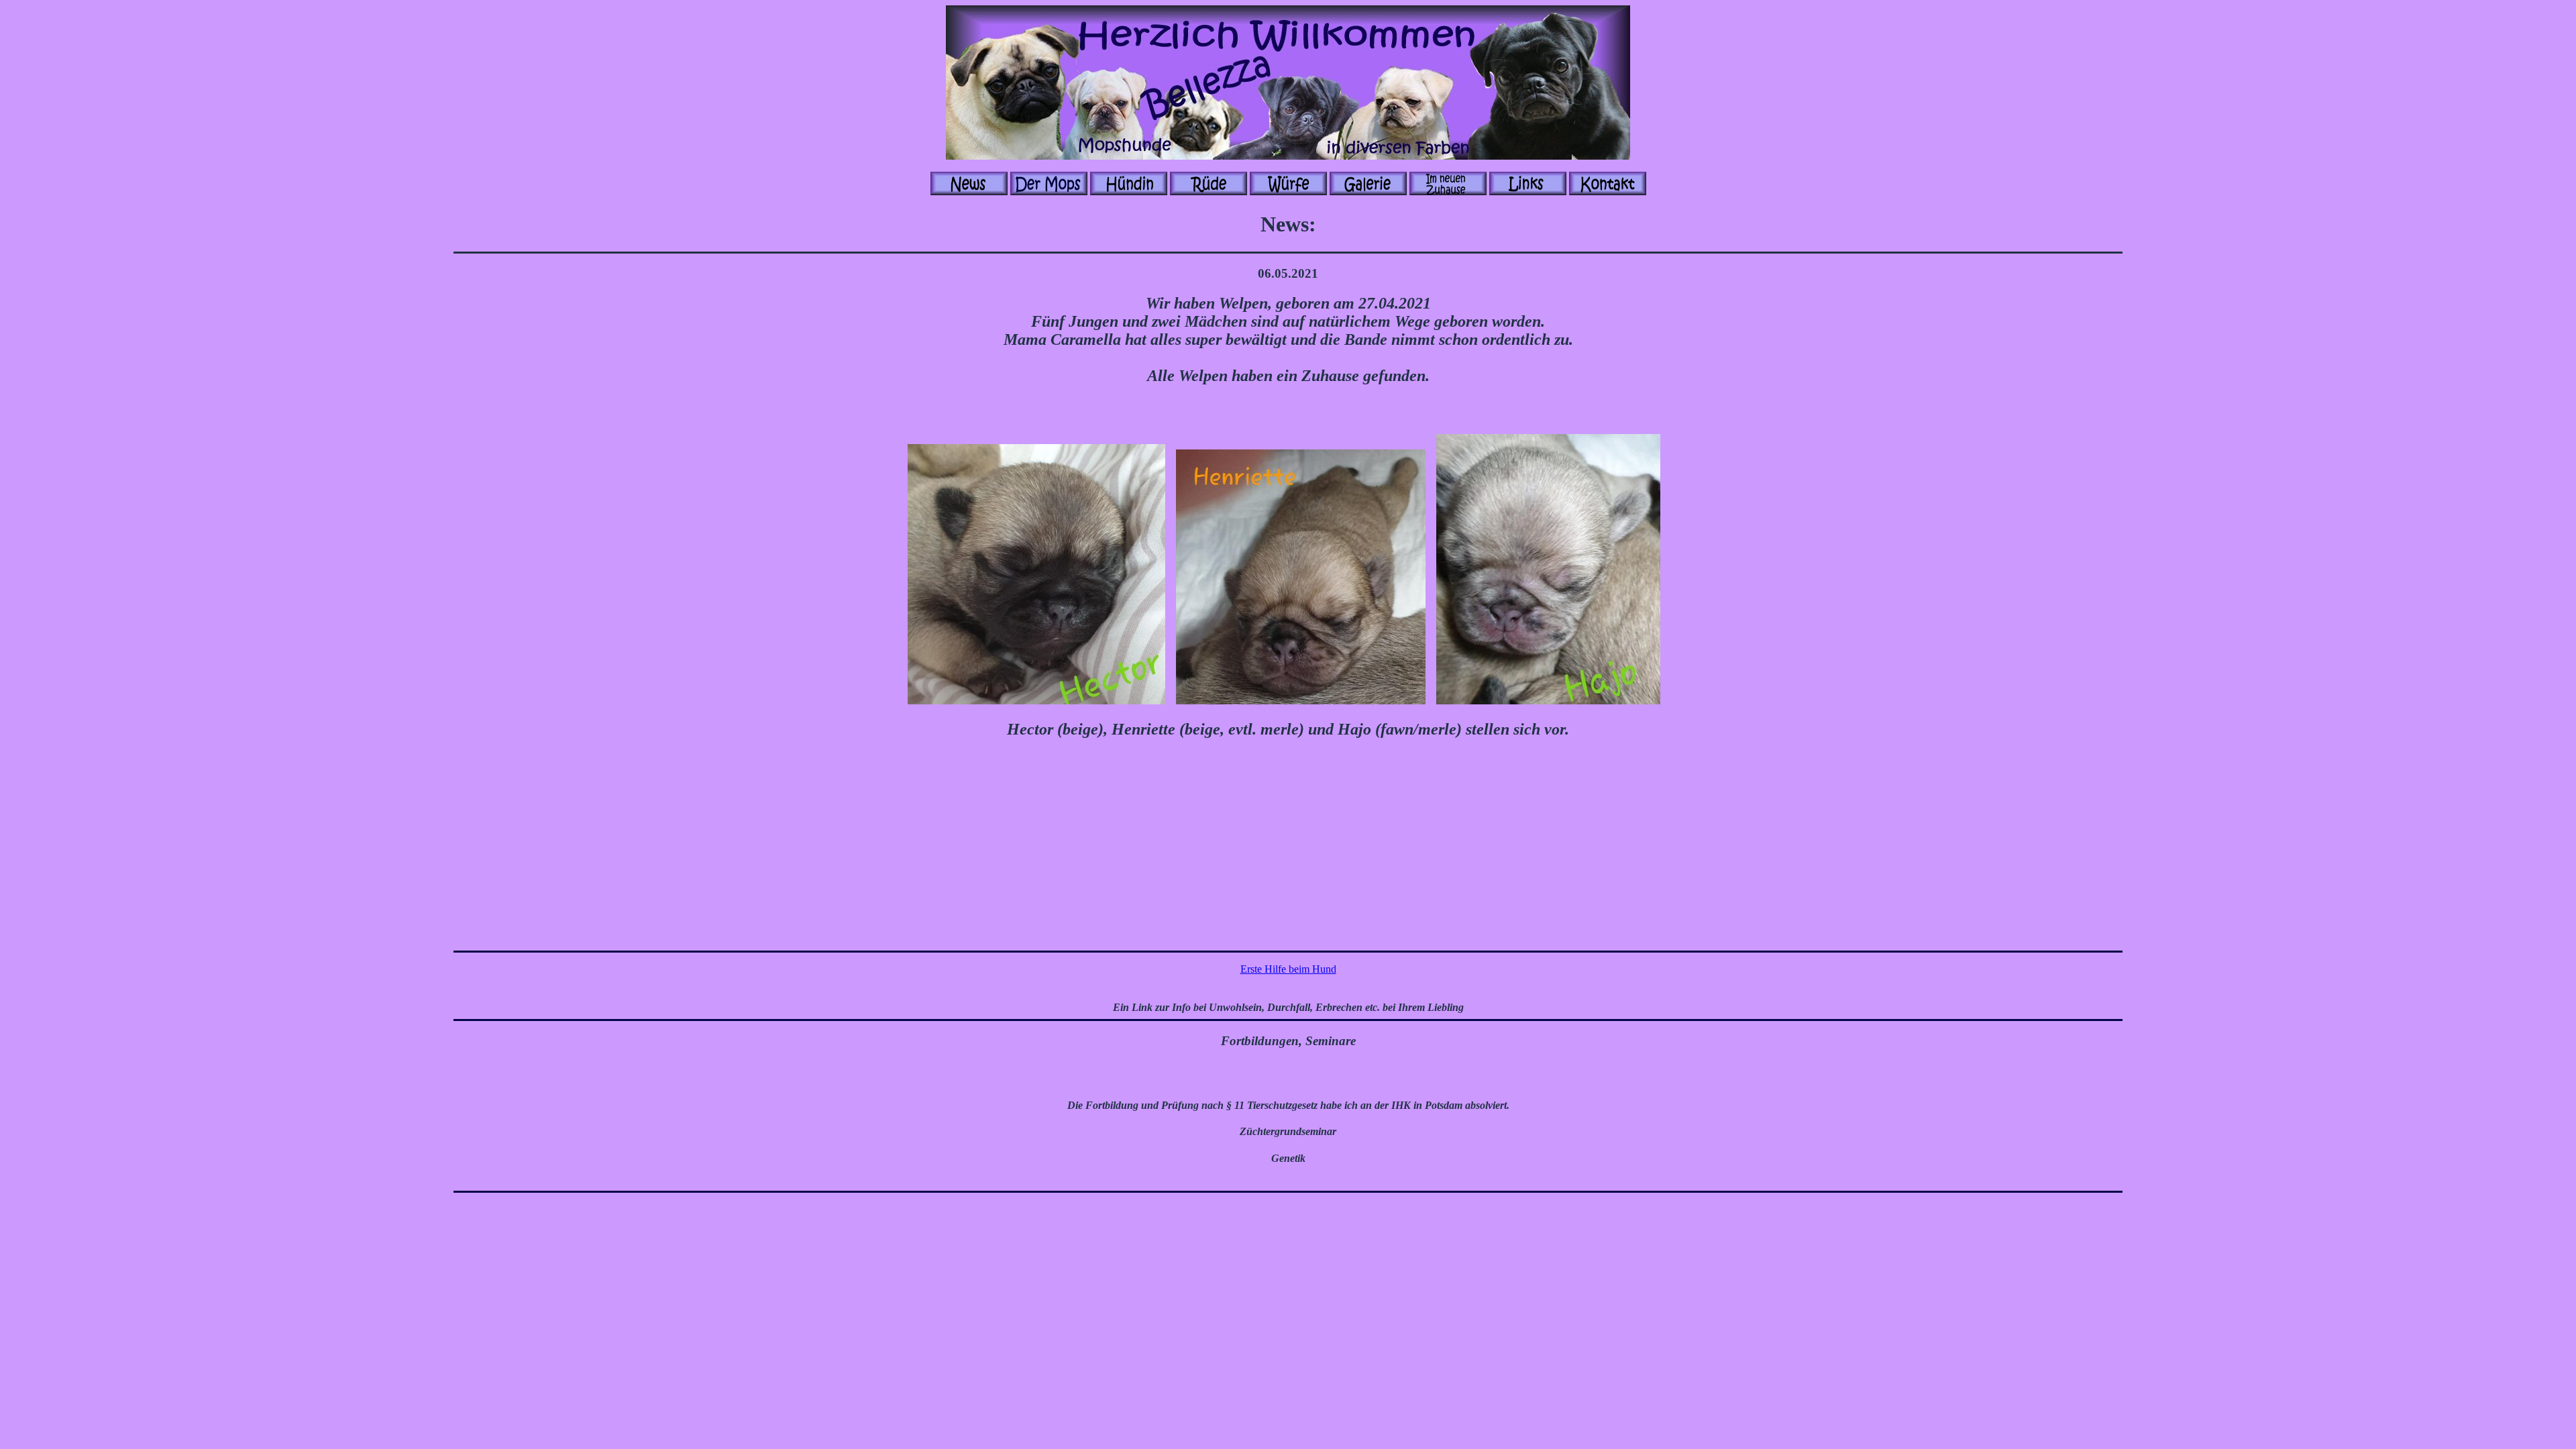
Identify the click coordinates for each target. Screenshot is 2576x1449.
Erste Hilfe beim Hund (1288, 969)
